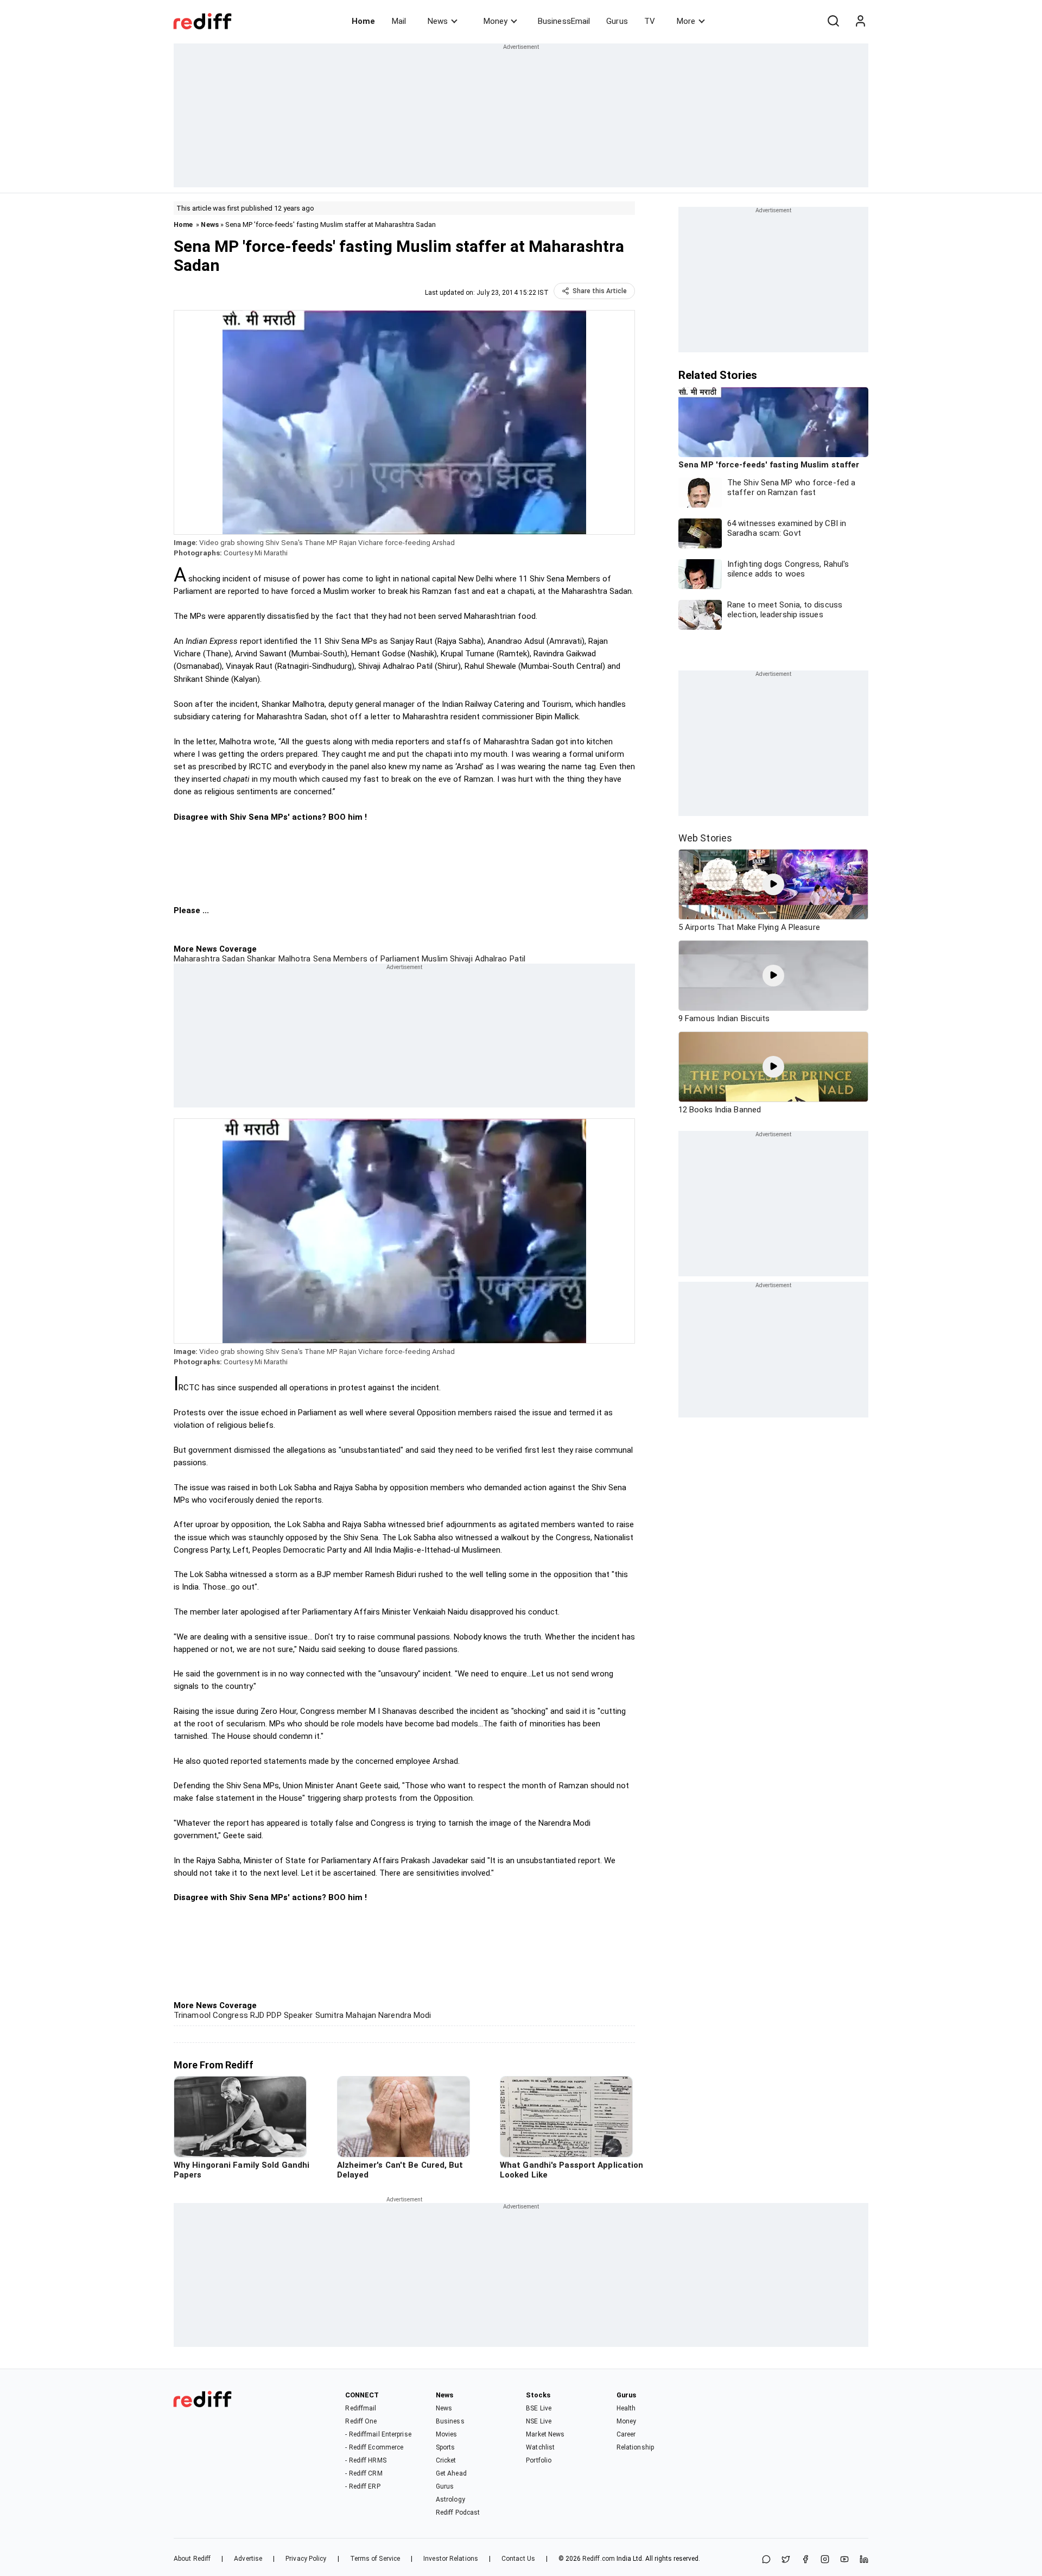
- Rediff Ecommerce (374, 2447)
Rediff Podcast (458, 2512)
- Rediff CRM (364, 2473)
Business (450, 2421)
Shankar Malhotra (278, 959)
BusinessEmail (564, 21)
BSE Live (539, 2408)
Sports (446, 2447)
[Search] (833, 21)
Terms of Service (375, 2559)
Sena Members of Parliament (365, 959)
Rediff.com (599, 2559)
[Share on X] (786, 2560)
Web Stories (705, 838)
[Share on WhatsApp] (766, 2560)
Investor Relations (451, 2559)
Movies (447, 2434)
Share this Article (600, 291)
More (686, 21)
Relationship (635, 2447)
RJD (256, 2015)
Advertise (248, 2559)
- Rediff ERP (363, 2486)
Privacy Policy (306, 2559)
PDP (273, 2015)
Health (626, 2408)
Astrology (450, 2499)
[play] (773, 884)
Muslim (434, 959)
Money (495, 21)
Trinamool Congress (211, 2015)
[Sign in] (860, 21)
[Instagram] (825, 2560)
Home (363, 21)
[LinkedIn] (864, 2560)
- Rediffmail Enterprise (378, 2434)
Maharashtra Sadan (209, 959)
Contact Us (518, 2559)
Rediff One (361, 2421)
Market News (545, 2434)
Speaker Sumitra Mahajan (329, 2015)
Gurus (617, 21)
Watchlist (540, 2447)
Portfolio (539, 2460)
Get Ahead (451, 2473)
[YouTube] (844, 2560)
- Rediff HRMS (366, 2460)
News (438, 21)
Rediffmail (361, 2408)
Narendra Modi (404, 2015)
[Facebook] (805, 2560)
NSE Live (539, 2421)
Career (626, 2434)
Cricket (446, 2460)
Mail (399, 21)
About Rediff (192, 2559)
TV (650, 21)
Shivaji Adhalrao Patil (487, 959)
